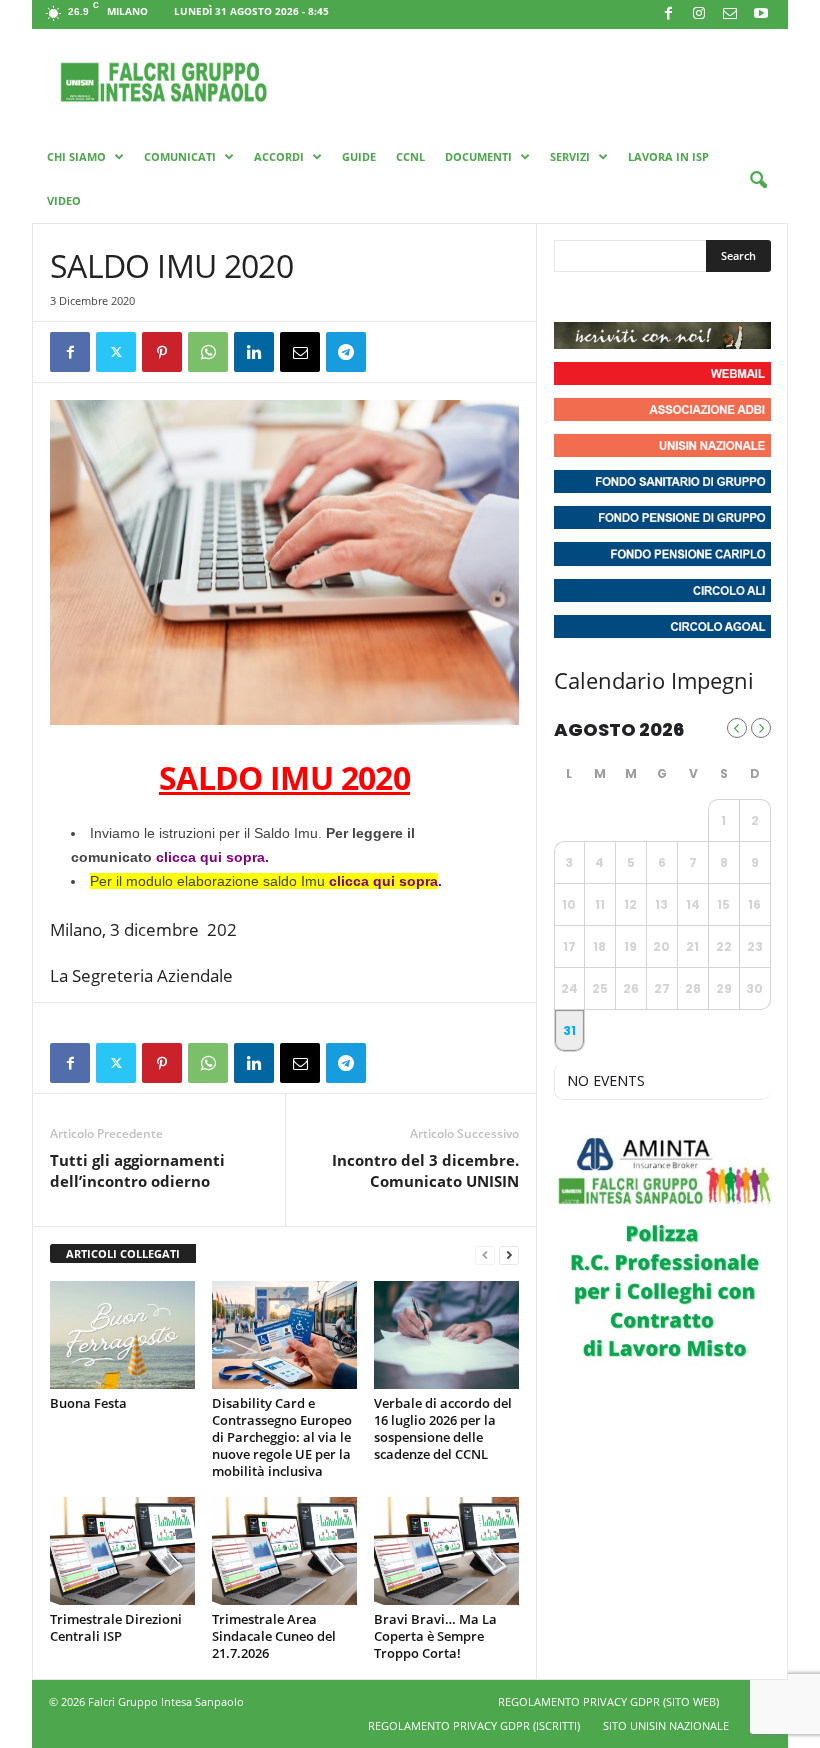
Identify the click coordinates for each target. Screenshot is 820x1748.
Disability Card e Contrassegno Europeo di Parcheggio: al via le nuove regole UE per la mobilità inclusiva (282, 1437)
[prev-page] (485, 1254)
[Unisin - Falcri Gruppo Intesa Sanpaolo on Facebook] (572, 297)
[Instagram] (699, 14)
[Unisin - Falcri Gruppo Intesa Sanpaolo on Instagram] (608, 297)
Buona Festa (88, 1403)
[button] (758, 181)
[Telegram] (346, 352)
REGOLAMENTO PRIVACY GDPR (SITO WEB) (608, 1701)
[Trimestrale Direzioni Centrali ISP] (122, 1551)
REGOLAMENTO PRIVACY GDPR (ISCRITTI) (474, 1725)
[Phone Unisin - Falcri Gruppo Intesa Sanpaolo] (680, 297)
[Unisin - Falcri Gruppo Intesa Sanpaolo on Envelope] (717, 297)
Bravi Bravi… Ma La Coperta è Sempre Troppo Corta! (435, 1636)
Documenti (478, 156)
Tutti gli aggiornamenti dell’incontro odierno (137, 1170)
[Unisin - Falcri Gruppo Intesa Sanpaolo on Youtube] (644, 297)
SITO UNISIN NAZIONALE (666, 1725)
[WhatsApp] (208, 352)
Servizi (570, 156)
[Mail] (730, 14)
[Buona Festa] (122, 1335)
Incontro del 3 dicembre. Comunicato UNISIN (425, 1170)
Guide (359, 156)
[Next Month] (761, 728)
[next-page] (509, 1254)
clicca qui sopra (210, 857)
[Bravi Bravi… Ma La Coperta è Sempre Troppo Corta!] (446, 1551)
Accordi (279, 156)
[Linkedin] (254, 352)
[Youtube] (761, 14)
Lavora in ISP (668, 156)
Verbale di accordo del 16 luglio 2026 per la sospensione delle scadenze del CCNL (443, 1428)
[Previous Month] (737, 728)
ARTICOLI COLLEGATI (123, 1253)
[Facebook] (668, 14)
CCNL (410, 156)
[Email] (300, 352)
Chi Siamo (76, 156)
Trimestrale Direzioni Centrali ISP (116, 1627)
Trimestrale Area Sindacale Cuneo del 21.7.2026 (274, 1636)
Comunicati (180, 156)
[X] (116, 352)
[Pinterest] (162, 352)
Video (64, 200)
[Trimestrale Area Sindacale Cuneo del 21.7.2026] (284, 1551)
